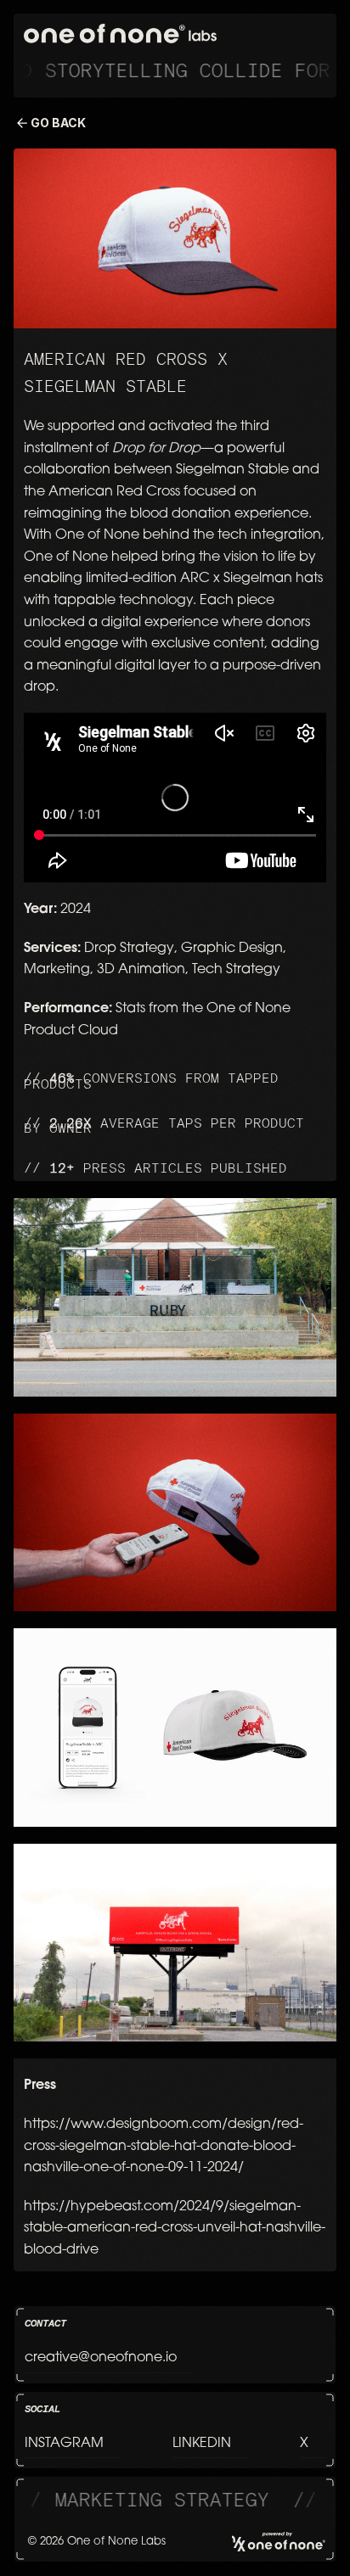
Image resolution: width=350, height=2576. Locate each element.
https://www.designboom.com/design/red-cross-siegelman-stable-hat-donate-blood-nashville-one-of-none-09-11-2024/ (164, 2146)
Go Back (58, 123)
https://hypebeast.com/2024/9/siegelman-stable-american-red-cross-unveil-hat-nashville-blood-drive (175, 2229)
